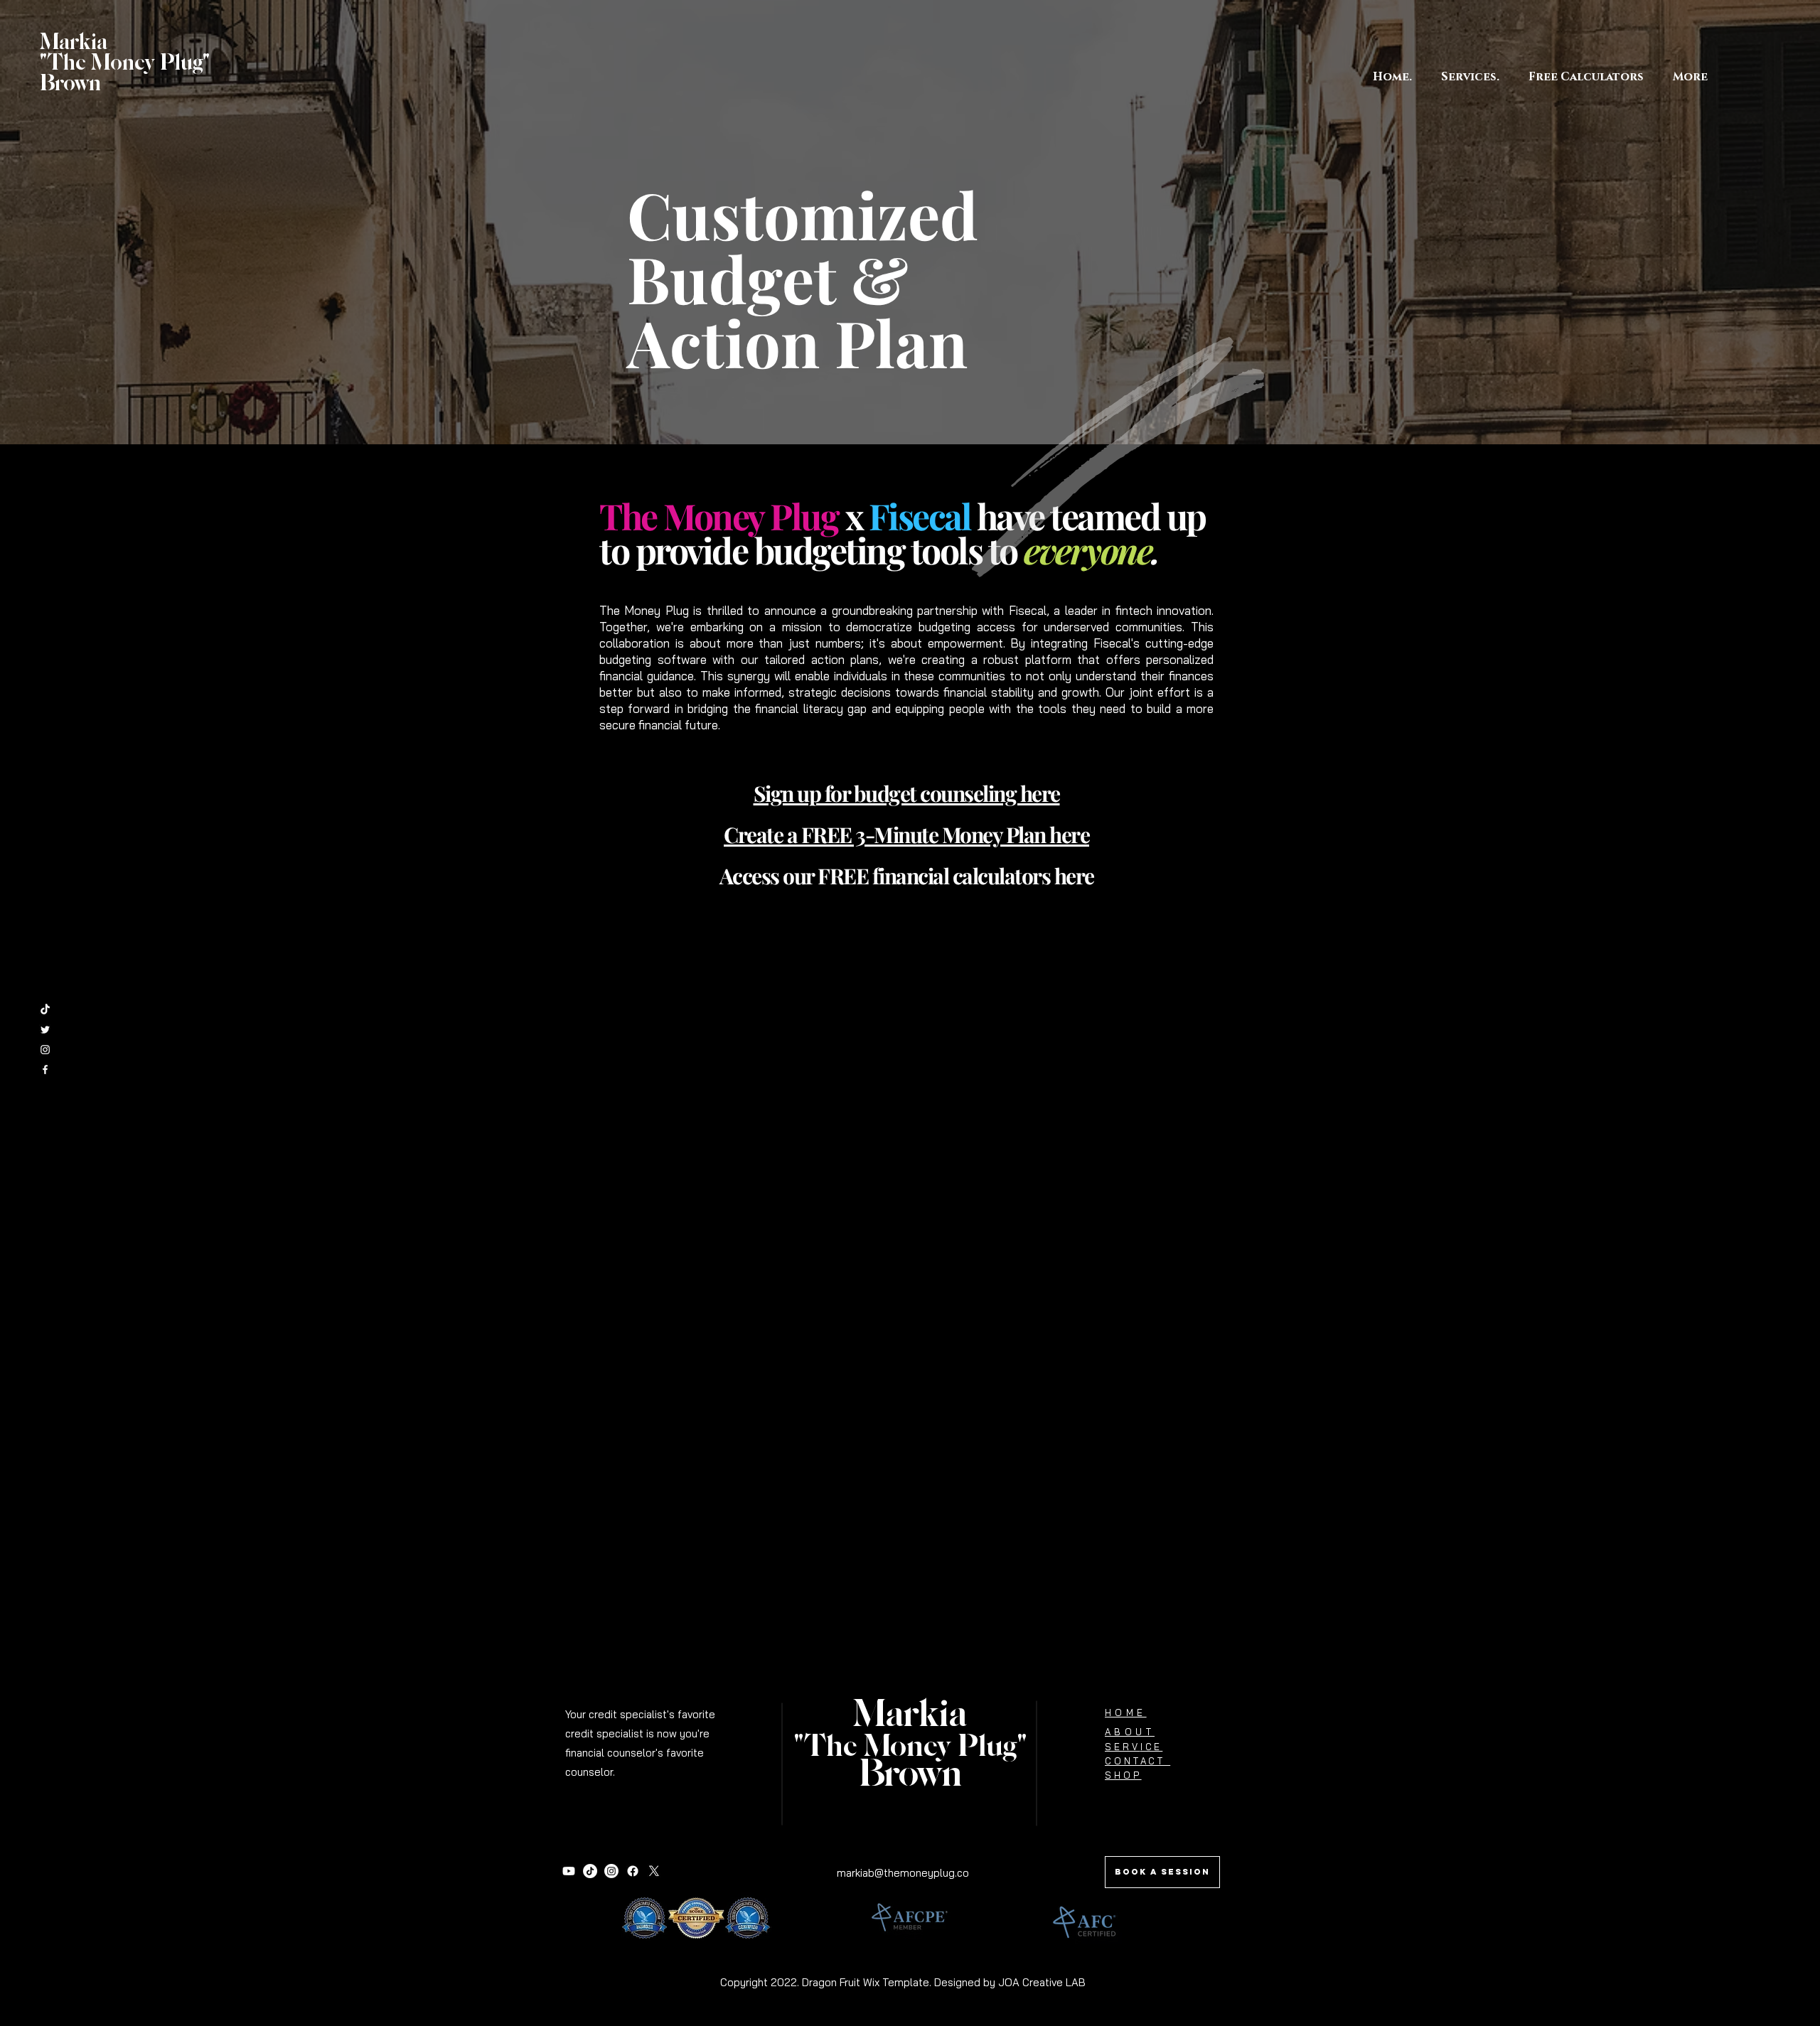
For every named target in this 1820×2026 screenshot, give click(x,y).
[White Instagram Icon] (45, 1050)
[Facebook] (633, 1871)
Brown (910, 1775)
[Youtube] (569, 1871)
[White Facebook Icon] (45, 1070)
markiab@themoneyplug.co (903, 1873)
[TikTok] (45, 1010)
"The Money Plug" (910, 1747)
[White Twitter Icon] (45, 1030)
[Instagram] (611, 1871)
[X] (654, 1871)
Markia (910, 1715)
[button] (1586, 77)
